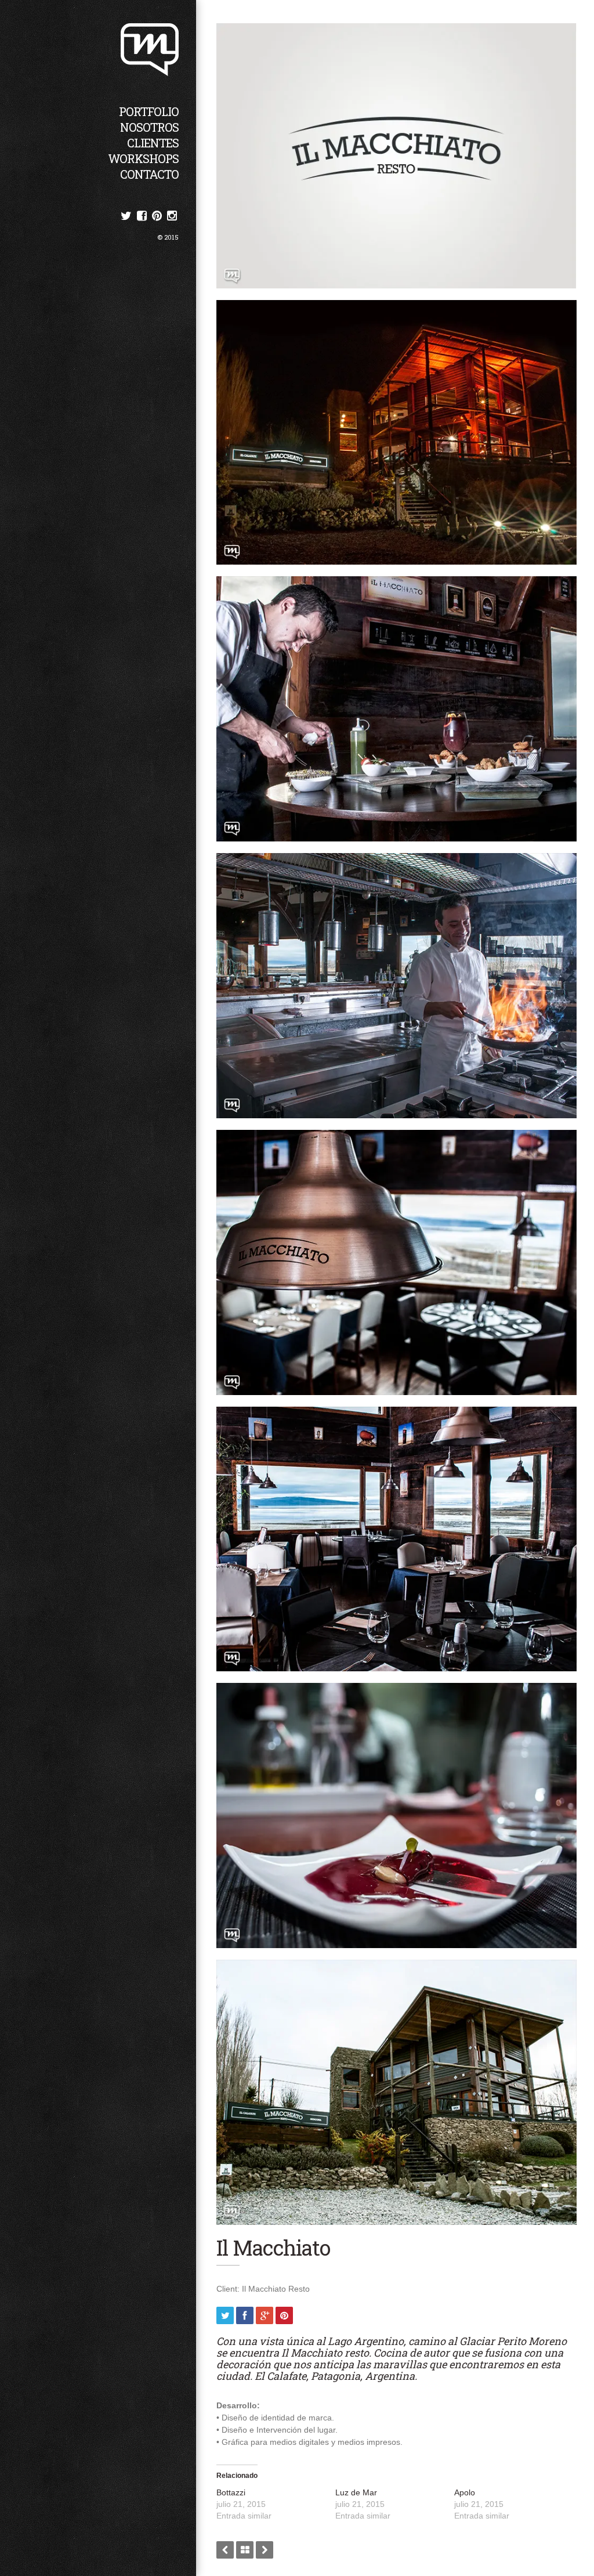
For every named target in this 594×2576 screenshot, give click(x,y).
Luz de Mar (356, 2492)
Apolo (465, 2492)
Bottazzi (231, 2492)
